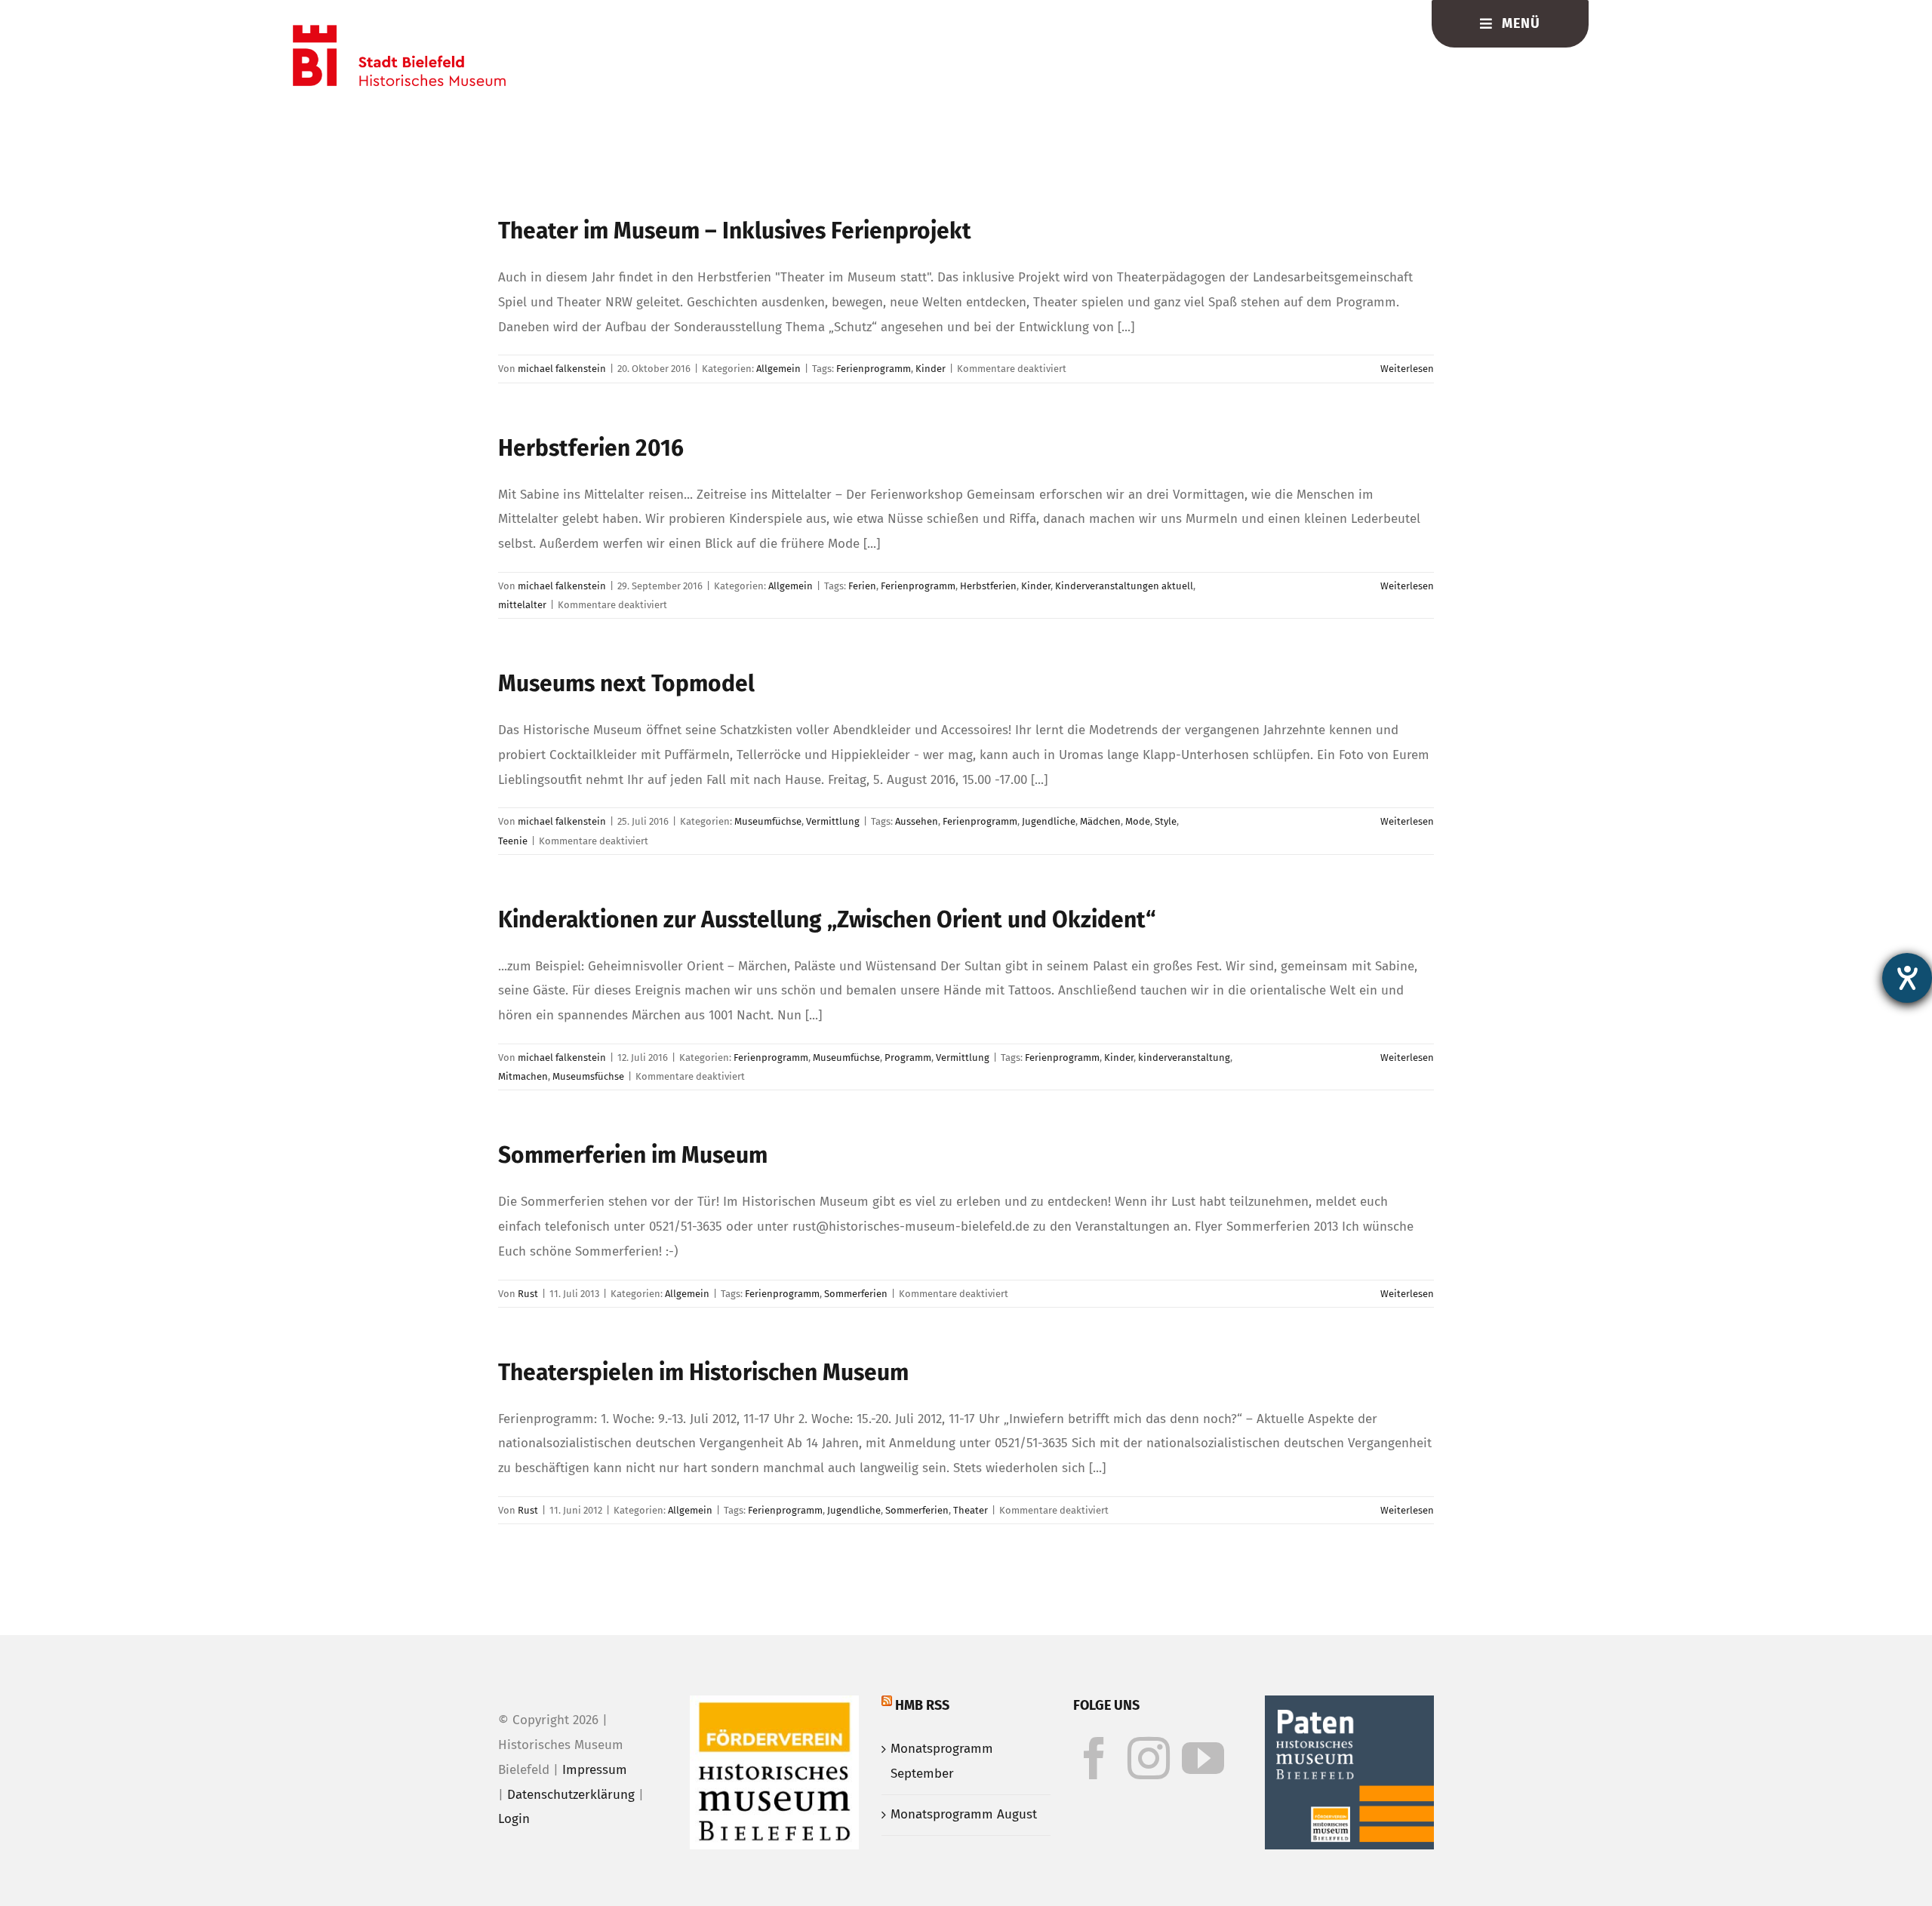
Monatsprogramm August (964, 1814)
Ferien (862, 586)
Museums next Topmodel (626, 684)
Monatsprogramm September (942, 1761)
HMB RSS (922, 1705)
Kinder (931, 369)
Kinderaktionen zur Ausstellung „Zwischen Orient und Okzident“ (827, 920)
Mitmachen (523, 1076)
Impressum (595, 1770)
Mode (1138, 821)
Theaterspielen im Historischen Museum (703, 1373)
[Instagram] (1149, 1758)
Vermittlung (833, 821)
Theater (971, 1510)
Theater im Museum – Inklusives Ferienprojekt (735, 231)
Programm (908, 1058)
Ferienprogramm (874, 369)
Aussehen (917, 821)
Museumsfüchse (588, 1076)
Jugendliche (1049, 821)
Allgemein (778, 369)
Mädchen (1100, 821)
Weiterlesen (1407, 369)
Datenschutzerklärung (571, 1795)
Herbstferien (988, 586)
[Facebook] (1094, 1758)
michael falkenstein (562, 369)
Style (1166, 821)
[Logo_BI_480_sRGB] (399, 31)
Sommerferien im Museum (633, 1155)
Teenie (513, 841)
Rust (528, 1294)
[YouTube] (1203, 1758)
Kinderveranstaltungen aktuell (1124, 586)
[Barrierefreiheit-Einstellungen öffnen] (1907, 978)
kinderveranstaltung (1184, 1058)
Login (514, 1819)
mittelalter (522, 605)
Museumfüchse (768, 821)
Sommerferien (856, 1294)
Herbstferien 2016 (591, 448)
